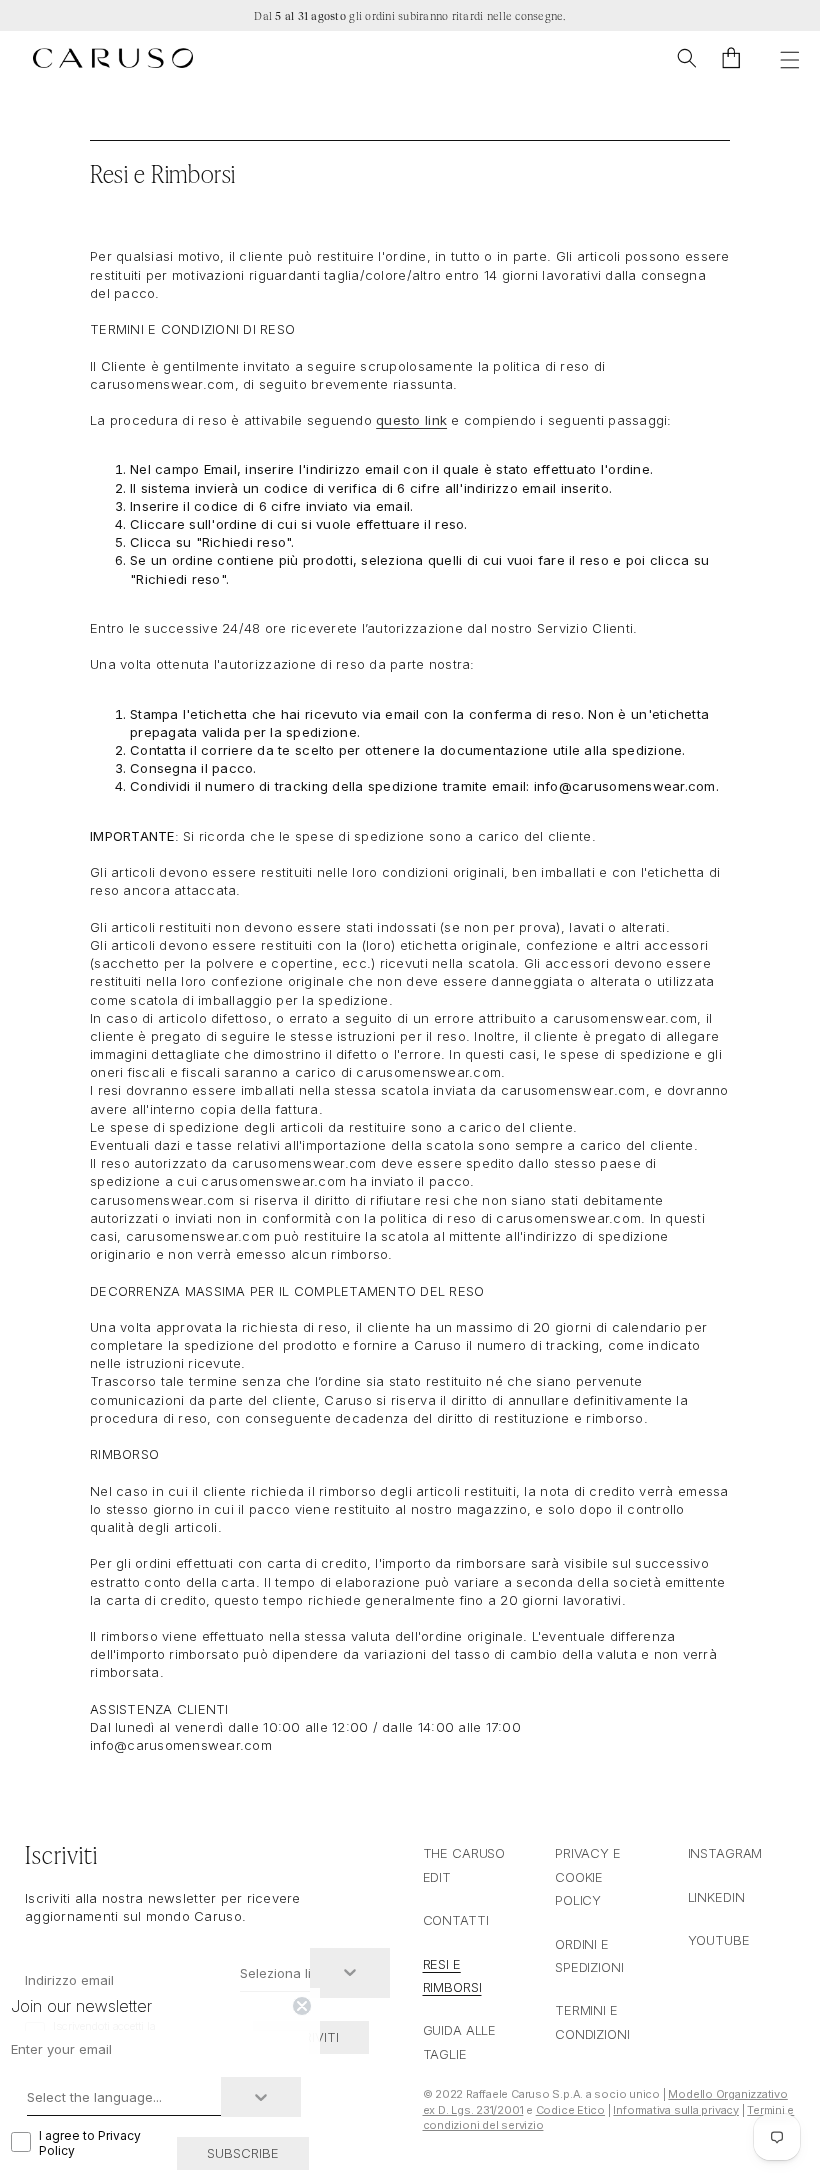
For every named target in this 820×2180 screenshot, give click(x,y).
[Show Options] (350, 1973)
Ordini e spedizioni (589, 1955)
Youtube (719, 1940)
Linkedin (716, 1897)
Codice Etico (570, 2110)
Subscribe (243, 2153)
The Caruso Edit (464, 1864)
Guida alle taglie (460, 2041)
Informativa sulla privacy (676, 2110)
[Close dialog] (302, 2006)
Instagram (725, 1853)
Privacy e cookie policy (588, 1876)
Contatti (456, 1920)
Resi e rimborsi (452, 1975)
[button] (687, 58)
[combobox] (275, 1973)
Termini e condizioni (592, 2021)
